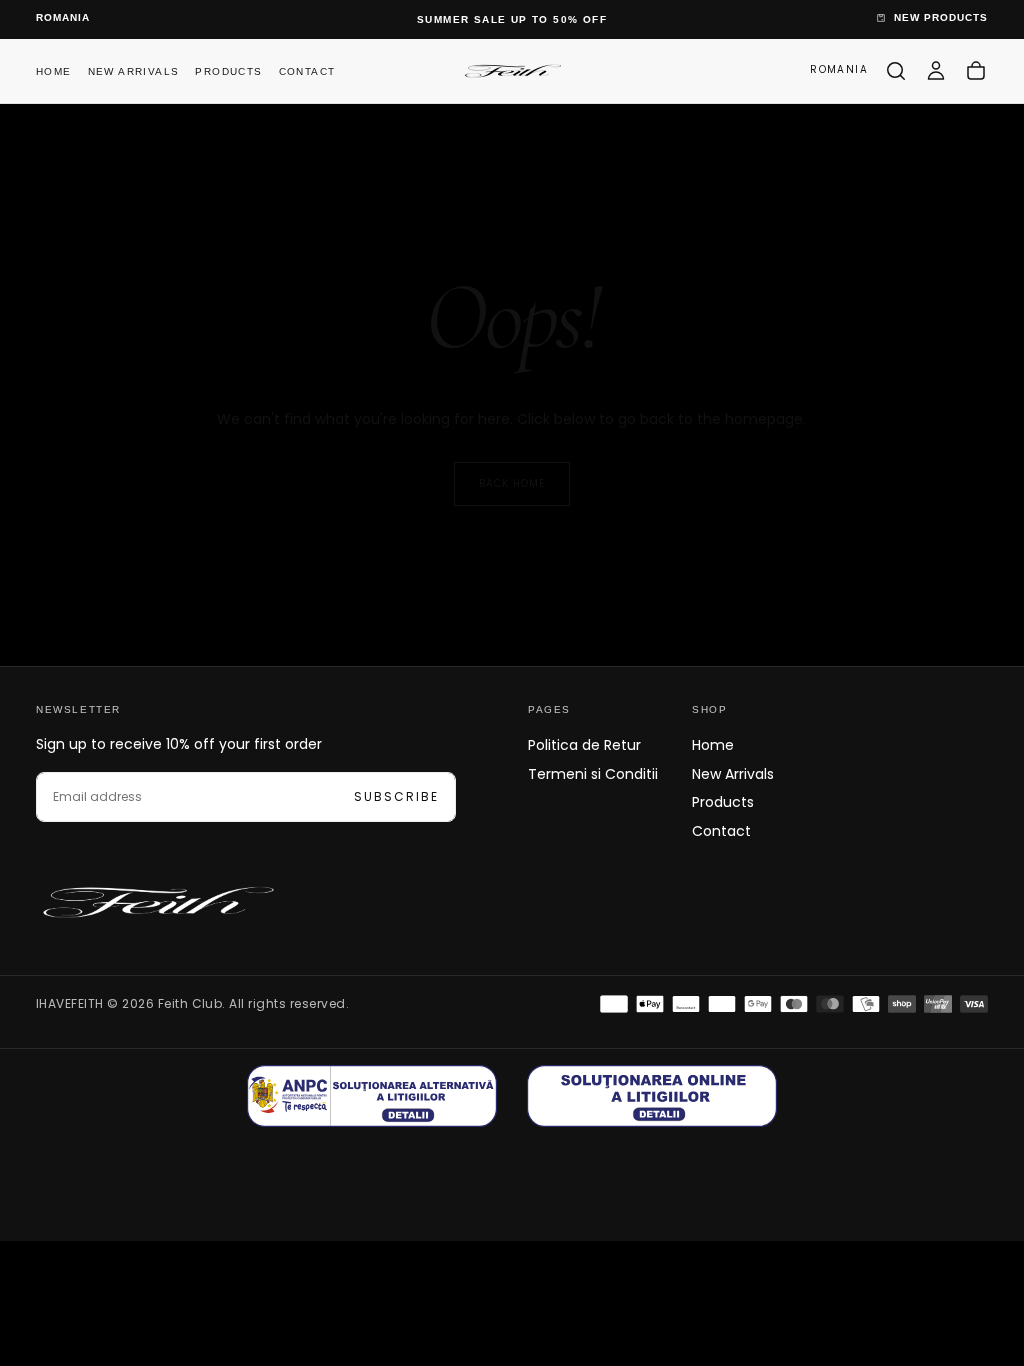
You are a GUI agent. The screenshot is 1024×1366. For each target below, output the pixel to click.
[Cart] (976, 71)
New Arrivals (134, 71)
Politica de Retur (584, 745)
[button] (63, 18)
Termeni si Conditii (593, 774)
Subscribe (396, 796)
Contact (307, 71)
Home (54, 71)
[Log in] (936, 71)
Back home (512, 483)
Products (228, 71)
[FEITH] (156, 901)
